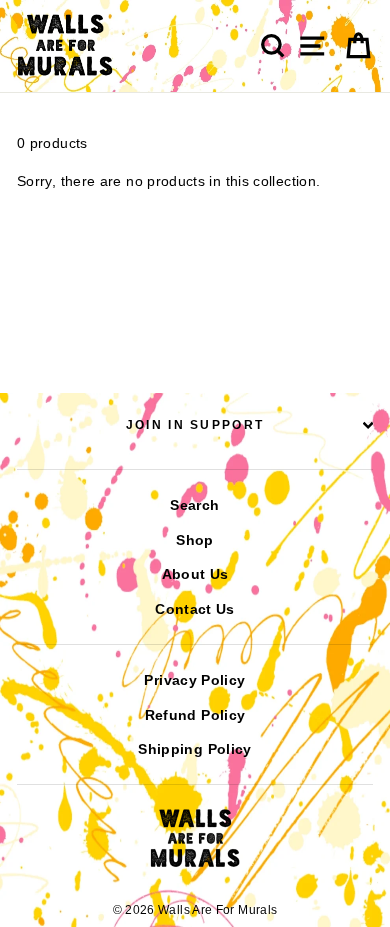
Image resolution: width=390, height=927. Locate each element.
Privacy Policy (194, 680)
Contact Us (195, 609)
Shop (194, 540)
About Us (195, 574)
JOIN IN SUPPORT (195, 425)
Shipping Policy (194, 749)
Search (194, 505)
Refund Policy (195, 715)
